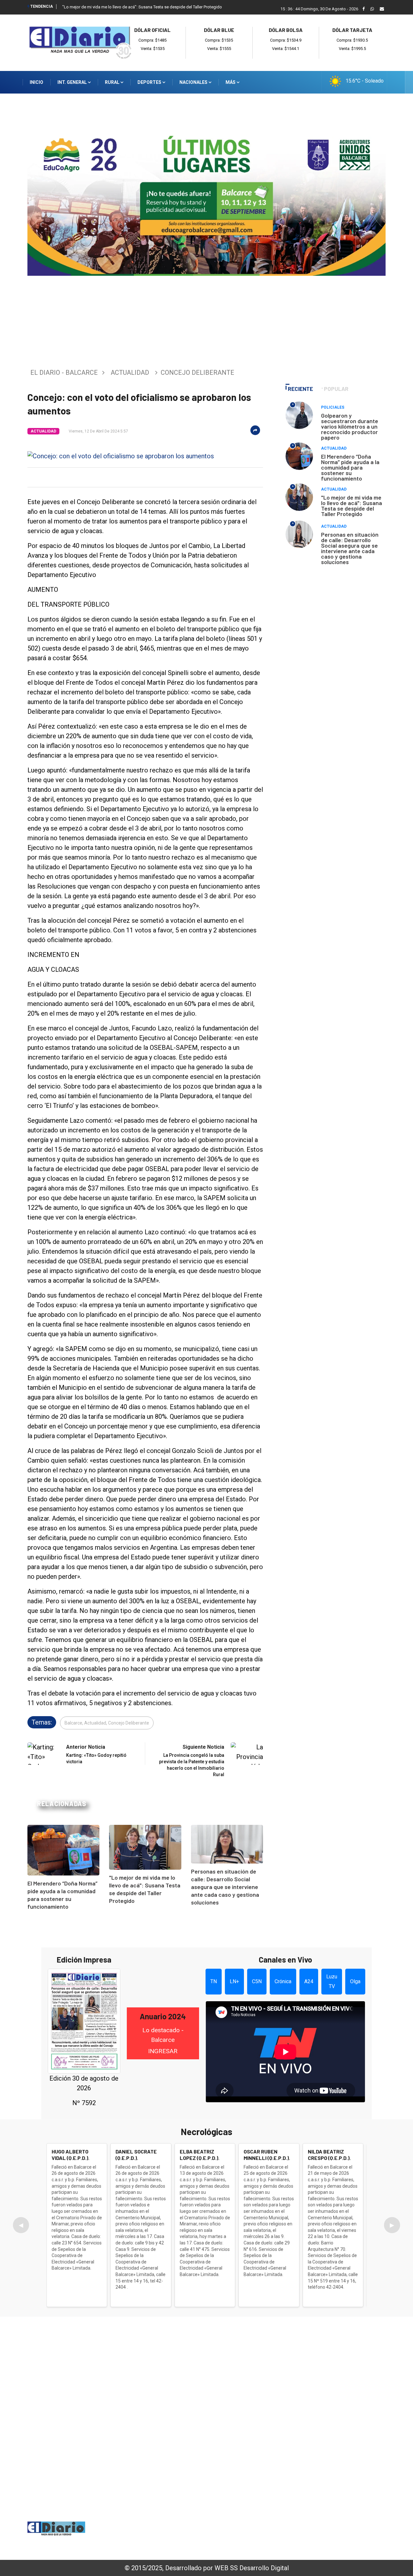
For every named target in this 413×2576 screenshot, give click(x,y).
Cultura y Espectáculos (333, 2400)
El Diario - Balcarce (64, 373)
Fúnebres (315, 2452)
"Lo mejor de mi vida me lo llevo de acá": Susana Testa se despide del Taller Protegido (142, 7)
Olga (355, 1981)
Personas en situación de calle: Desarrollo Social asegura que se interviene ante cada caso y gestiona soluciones (225, 1887)
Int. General (73, 82)
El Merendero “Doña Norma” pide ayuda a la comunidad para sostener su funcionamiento (350, 467)
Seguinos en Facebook (64, 2505)
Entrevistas (318, 2435)
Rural (113, 82)
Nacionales (194, 82)
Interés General (323, 2365)
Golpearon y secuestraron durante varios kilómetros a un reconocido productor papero (350, 426)
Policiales (333, 407)
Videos (312, 2444)
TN (214, 1981)
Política (313, 2392)
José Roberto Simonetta (243, 2537)
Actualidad (130, 373)
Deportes (150, 82)
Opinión (313, 2426)
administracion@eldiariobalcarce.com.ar (95, 2483)
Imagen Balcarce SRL (147, 2537)
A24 (309, 1981)
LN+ (234, 1981)
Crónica (283, 1981)
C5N (257, 1981)
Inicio (36, 82)
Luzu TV (332, 1981)
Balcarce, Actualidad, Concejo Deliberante (107, 1723)
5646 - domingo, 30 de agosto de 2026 (342, 2539)
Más (231, 82)
